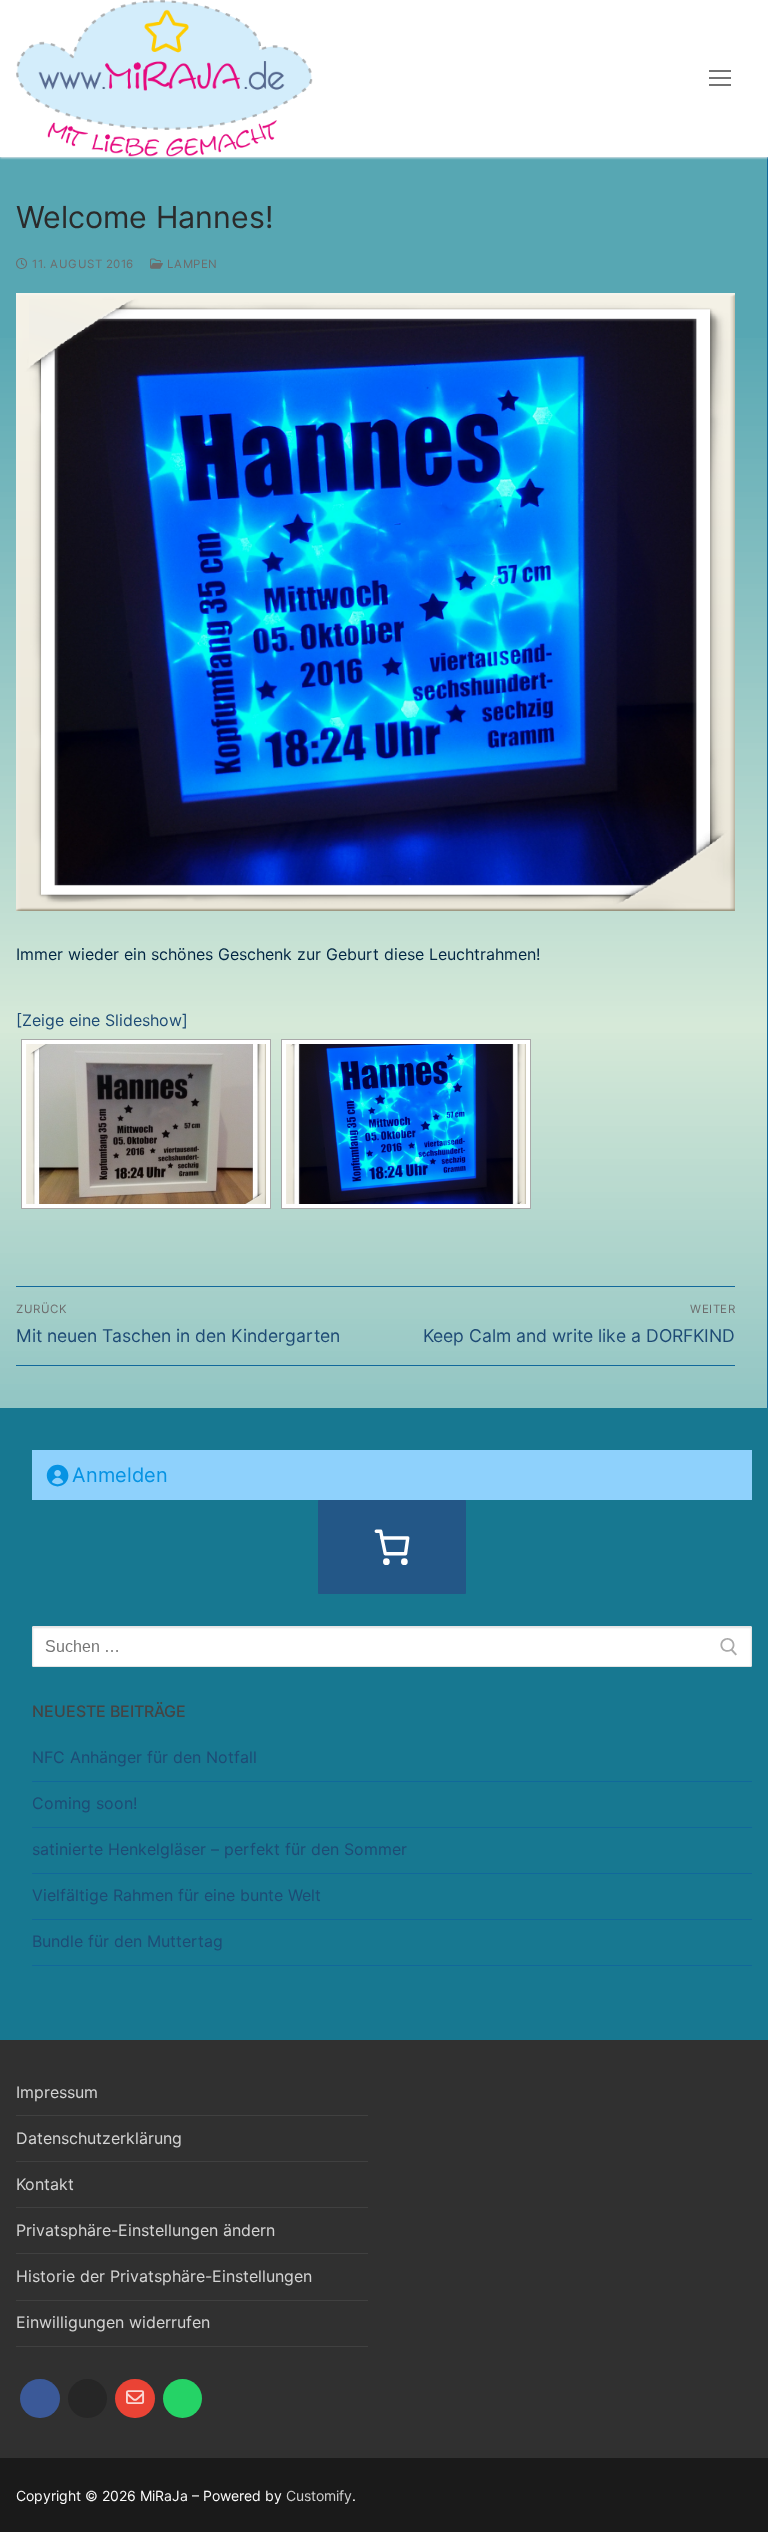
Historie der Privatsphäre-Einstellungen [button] (164, 2276)
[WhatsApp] (183, 2399)
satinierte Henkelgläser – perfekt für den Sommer (219, 1849)
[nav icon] (720, 79)
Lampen (190, 264)
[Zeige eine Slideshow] (102, 1020)
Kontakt (45, 2184)
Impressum (57, 2092)
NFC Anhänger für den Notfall (144, 1757)
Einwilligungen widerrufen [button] (113, 2322)
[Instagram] (88, 2399)
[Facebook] (40, 2399)
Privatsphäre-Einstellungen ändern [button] (145, 2230)
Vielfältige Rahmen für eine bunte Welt (176, 1895)
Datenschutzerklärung (99, 2138)
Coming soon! (84, 1803)
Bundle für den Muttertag (127, 1941)
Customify (319, 2495)
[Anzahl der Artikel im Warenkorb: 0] (392, 1547)
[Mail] (135, 2399)
